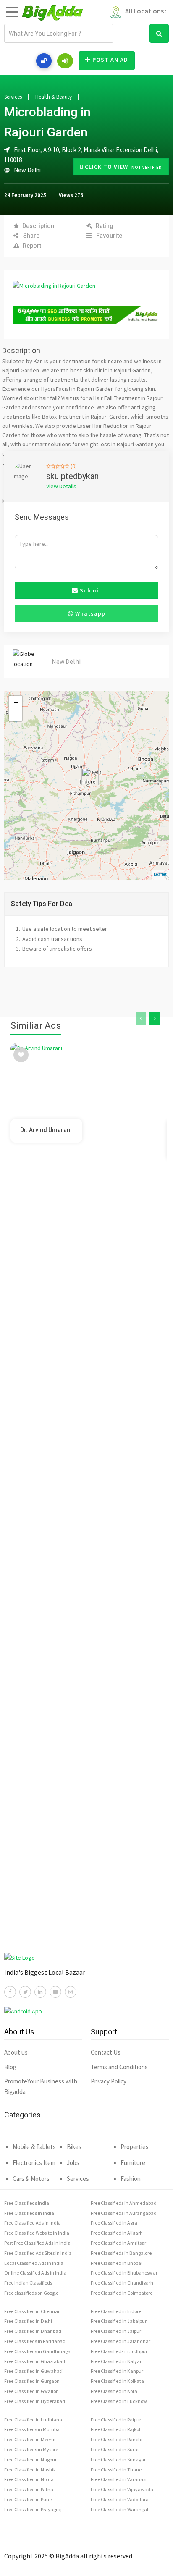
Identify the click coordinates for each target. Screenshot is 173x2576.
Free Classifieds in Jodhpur (119, 2351)
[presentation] (141, 1019)
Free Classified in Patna (29, 2489)
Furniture (133, 2163)
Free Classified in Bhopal (117, 2263)
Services (13, 97)
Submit (90, 590)
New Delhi (27, 170)
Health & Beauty (54, 97)
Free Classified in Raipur (116, 2420)
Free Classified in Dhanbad (33, 2331)
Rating (105, 226)
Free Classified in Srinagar (118, 2459)
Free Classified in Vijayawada (122, 2489)
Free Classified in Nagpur (30, 2459)
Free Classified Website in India (37, 2233)
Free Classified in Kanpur (117, 2371)
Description (38, 226)
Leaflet (160, 874)
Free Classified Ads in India (33, 2223)
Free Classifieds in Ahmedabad (124, 2203)
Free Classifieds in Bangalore (121, 2253)
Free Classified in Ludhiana (33, 2420)
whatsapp (89, 613)
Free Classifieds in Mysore (31, 2449)
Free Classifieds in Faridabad (35, 2341)
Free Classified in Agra (114, 2223)
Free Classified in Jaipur (116, 2331)
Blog (10, 2067)
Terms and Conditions (119, 2067)
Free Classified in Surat (115, 2449)
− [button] (16, 715)
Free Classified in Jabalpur (119, 2321)
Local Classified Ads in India (34, 2263)
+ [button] (16, 702)
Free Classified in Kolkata (117, 2381)
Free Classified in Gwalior (31, 2391)
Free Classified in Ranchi (117, 2439)
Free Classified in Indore (116, 2311)
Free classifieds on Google (31, 2293)
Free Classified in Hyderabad (35, 2401)
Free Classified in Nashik (30, 2470)
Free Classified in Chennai (32, 2311)
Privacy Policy (109, 2081)
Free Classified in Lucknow (119, 2401)
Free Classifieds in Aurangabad (124, 2213)
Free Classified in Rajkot (116, 2429)
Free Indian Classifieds (28, 2283)
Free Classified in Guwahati (33, 2371)
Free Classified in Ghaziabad (35, 2361)
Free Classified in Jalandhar (121, 2341)
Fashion (131, 2179)
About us (16, 2052)
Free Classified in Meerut (30, 2439)
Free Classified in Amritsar (118, 2243)
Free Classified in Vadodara (120, 2499)
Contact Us (106, 2052)
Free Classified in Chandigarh (122, 2283)
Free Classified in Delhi (28, 2321)
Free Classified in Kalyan (117, 2361)
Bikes (74, 2147)
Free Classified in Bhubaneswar (124, 2273)
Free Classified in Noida (29, 2479)
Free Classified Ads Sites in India (38, 2253)
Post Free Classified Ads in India (37, 2243)
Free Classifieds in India (29, 2213)
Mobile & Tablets (34, 2147)
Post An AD (110, 60)
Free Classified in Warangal (119, 2509)
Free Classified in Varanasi (119, 2479)
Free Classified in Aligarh (117, 2233)
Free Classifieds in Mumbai (33, 2429)
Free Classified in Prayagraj (33, 2509)
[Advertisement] (86, 1559)
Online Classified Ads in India (35, 2273)
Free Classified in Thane (116, 2470)
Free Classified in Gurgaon (32, 2381)
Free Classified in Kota (114, 2391)
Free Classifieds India (27, 2203)
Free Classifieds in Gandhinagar (38, 2351)
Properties (135, 2147)
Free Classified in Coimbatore (122, 2293)
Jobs (73, 2163)
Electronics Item (34, 2163)
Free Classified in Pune (28, 2499)
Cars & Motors (31, 2179)
